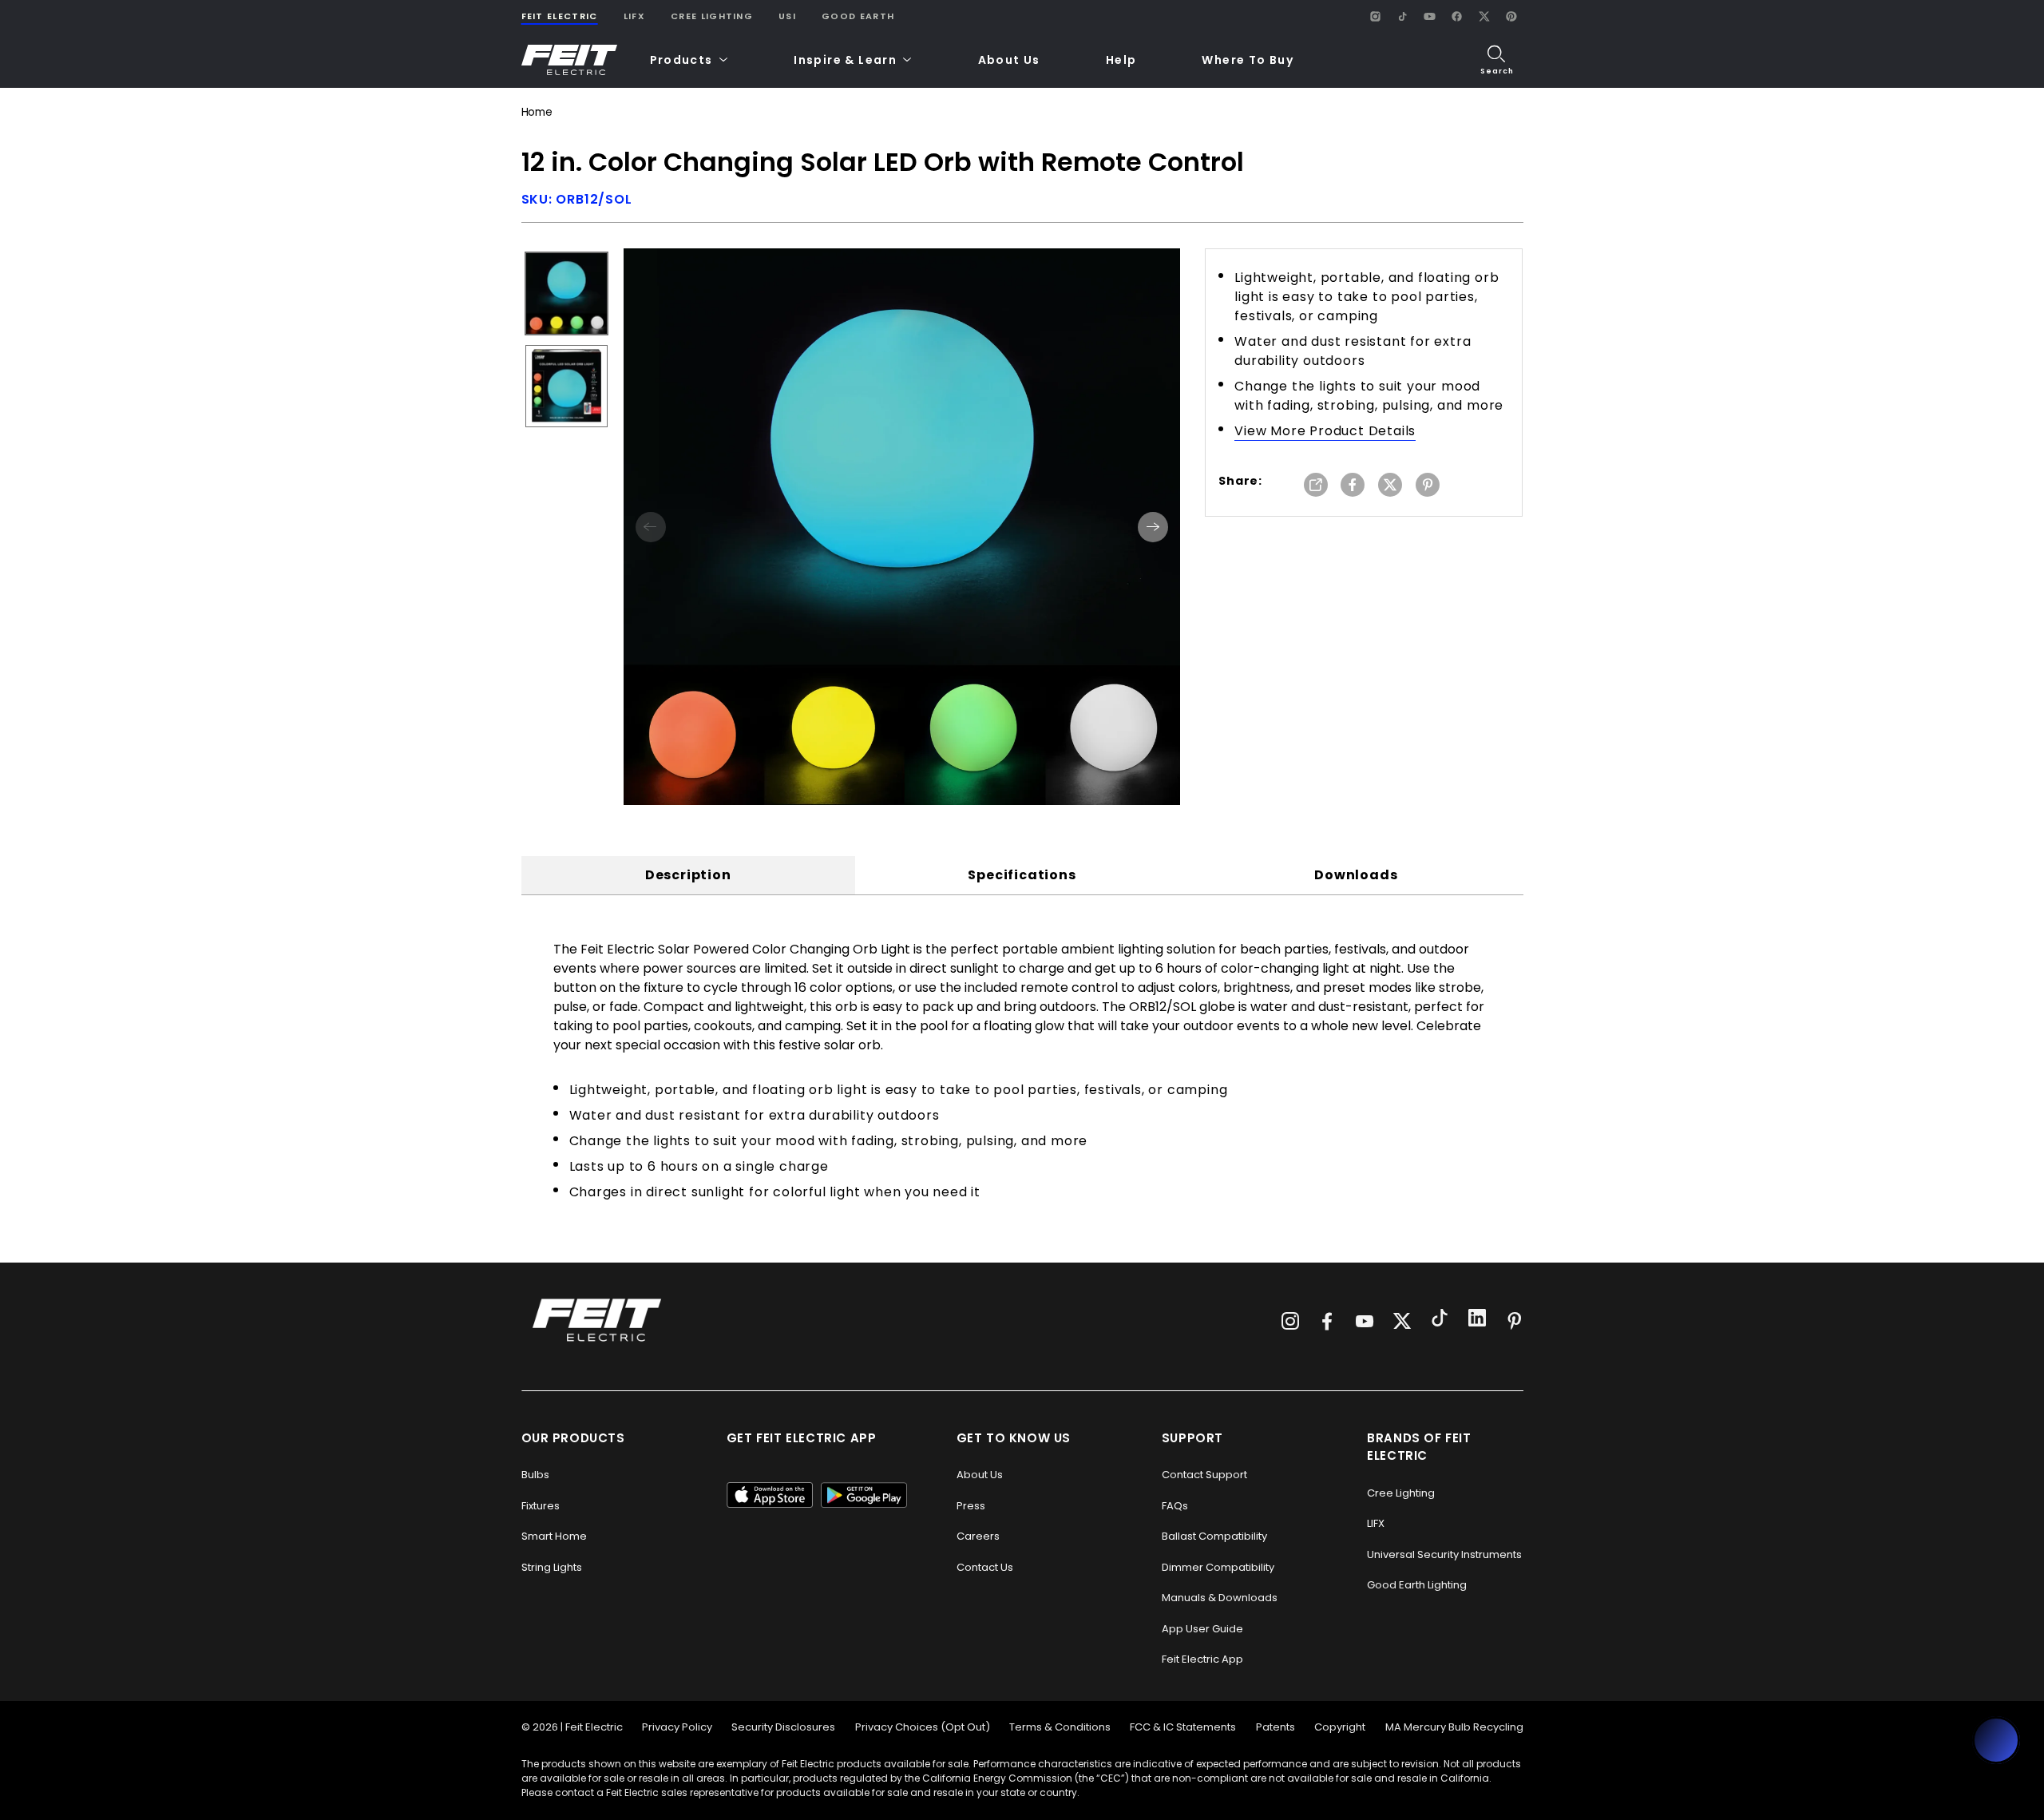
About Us (1009, 60)
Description (688, 875)
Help (1121, 60)
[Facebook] (1457, 16)
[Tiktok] (1440, 1320)
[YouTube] (1430, 16)
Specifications (1022, 875)
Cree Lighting (712, 16)
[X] (1484, 16)
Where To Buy (1248, 60)
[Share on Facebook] (1353, 486)
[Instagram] (1376, 16)
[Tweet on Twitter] (1390, 486)
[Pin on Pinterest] (1428, 486)
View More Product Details (1325, 431)
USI (787, 16)
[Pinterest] (1511, 16)
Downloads (1356, 875)
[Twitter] (1402, 1321)
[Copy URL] (1316, 486)
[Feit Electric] (569, 60)
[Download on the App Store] (770, 1495)
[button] (689, 60)
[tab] (688, 875)
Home (537, 112)
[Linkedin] (1477, 1320)
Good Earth (858, 16)
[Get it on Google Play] (864, 1495)
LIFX (634, 16)
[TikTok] (1403, 16)
